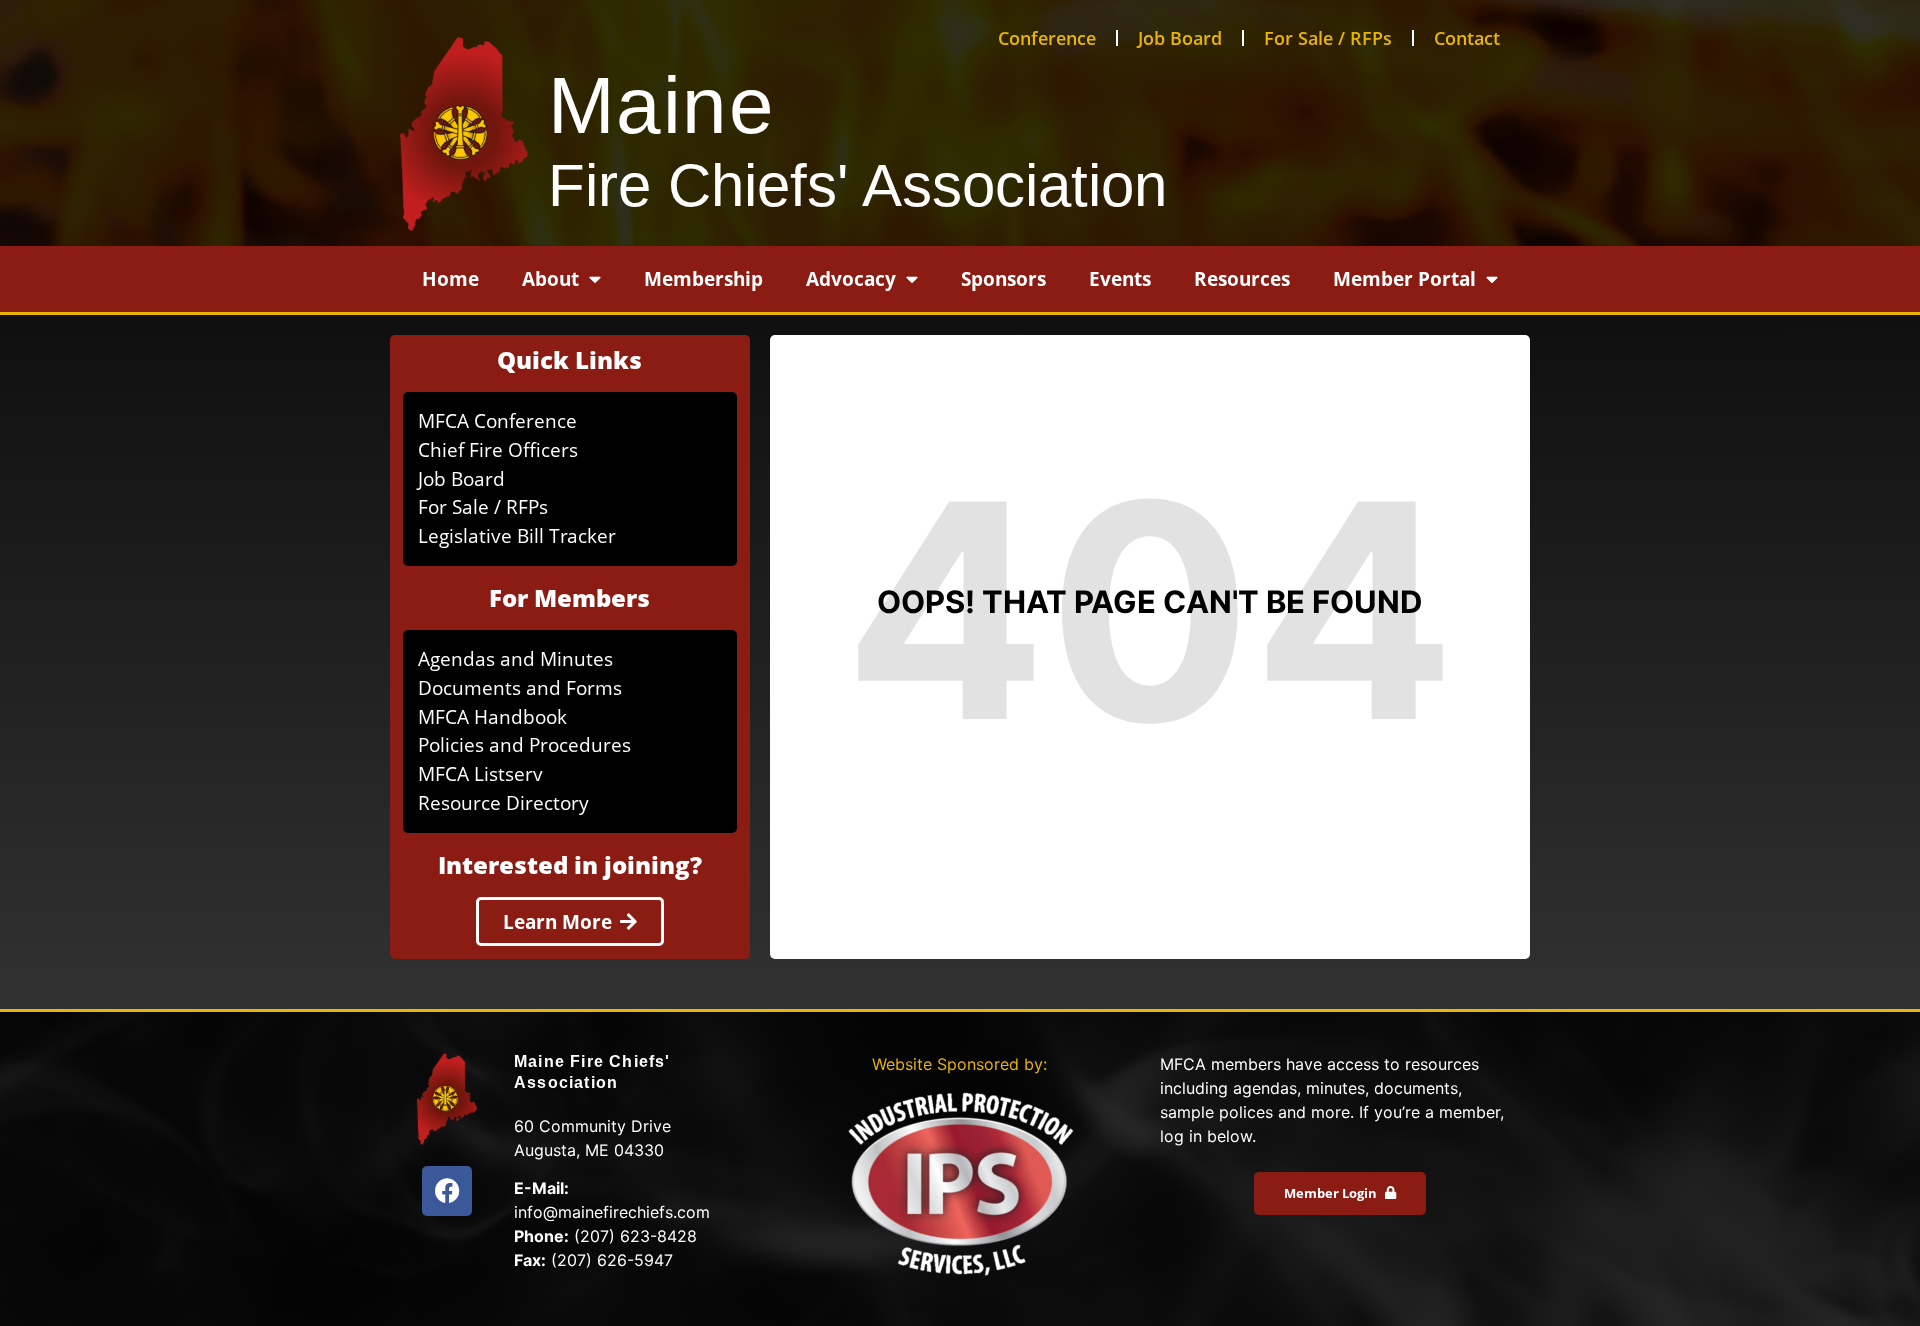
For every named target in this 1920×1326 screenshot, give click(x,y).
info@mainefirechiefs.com (612, 1212)
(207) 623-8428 (635, 1236)
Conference (1047, 38)
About (550, 278)
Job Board (1180, 38)
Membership (703, 278)
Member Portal (1404, 278)
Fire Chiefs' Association (857, 185)
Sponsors (1003, 278)
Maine (662, 105)
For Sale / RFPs (1328, 38)
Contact (1467, 38)
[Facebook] (447, 1191)
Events (1120, 278)
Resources (1242, 278)
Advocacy (851, 278)
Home (450, 278)
